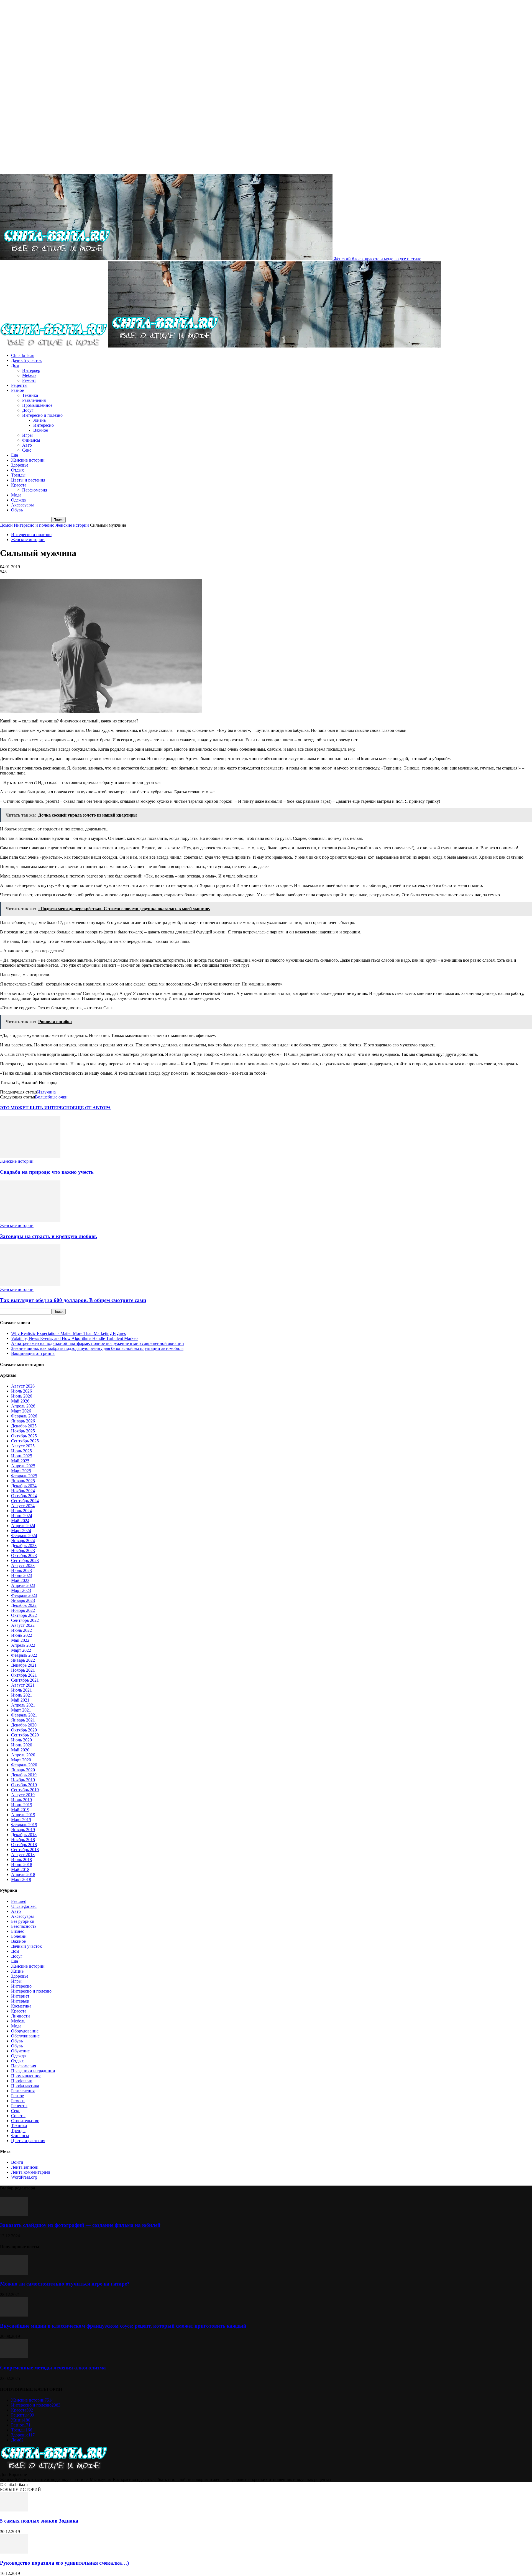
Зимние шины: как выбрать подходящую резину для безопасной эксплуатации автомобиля (97, 1348)
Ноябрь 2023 (23, 1551)
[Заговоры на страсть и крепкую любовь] (30, 1220)
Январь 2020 (23, 1770)
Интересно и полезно (42, 415)
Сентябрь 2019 (25, 1790)
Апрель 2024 (23, 1526)
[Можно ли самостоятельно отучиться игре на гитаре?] (14, 2273)
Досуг (28, 410)
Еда (15, 455)
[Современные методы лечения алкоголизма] (14, 2357)
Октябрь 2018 (24, 1845)
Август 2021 (23, 1685)
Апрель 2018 (23, 1874)
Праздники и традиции (33, 2071)
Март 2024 (21, 1531)
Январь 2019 (23, 1830)
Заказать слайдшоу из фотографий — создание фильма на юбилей (80, 2225)
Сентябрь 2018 (25, 1850)
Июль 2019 (21, 1800)
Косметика (21, 2006)
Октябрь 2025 (24, 1436)
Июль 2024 (21, 1511)
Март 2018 (21, 1879)
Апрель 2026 (23, 1406)
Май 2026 (20, 1401)
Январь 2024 (23, 1541)
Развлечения (34, 400)
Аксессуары (22, 505)
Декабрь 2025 (24, 1426)
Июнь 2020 (22, 1745)
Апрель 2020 (23, 1755)
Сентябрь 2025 (25, 1441)
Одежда (18, 500)
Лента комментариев (31, 2172)
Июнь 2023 (22, 1575)
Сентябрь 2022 (25, 1620)
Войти (17, 2162)
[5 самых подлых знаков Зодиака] (14, 2510)
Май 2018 (20, 1869)
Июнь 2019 (22, 1805)
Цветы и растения (28, 480)
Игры (27, 435)
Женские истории (28, 460)
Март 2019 (21, 1820)
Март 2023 (21, 1590)
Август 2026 (23, 1386)
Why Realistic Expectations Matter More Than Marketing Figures (68, 1333)
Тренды (18, 475)
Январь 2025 (23, 1481)
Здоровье (20, 465)
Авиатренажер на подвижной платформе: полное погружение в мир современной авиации (98, 1343)
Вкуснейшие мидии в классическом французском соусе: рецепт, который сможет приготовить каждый (123, 2326)
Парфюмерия (35, 490)
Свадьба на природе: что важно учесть (47, 1172)
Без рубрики (23, 1921)
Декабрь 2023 (24, 1546)
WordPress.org (24, 2177)
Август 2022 (23, 1625)
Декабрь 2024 (24, 1486)
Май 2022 (20, 1640)
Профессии (22, 2081)
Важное (41, 430)
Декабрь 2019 (24, 1775)
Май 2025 (20, 1461)
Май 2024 (20, 1521)
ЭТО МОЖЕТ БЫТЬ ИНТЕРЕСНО (36, 1108)
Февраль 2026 (24, 1416)
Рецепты (19, 385)
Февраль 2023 (24, 1595)
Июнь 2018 (22, 1865)
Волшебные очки (51, 1097)
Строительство (25, 2121)
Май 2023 (20, 1580)
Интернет (20, 1996)
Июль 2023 (21, 1570)
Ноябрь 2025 (23, 1431)
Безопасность (24, 1926)
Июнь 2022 (22, 1635)
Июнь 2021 (22, 1695)
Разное (17, 390)
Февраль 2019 (24, 1825)
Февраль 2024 (24, 1536)
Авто (27, 445)
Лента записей (25, 2167)
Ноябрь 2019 (23, 1780)
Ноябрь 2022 (23, 1610)
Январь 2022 (23, 1660)
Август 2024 (23, 1506)
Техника (30, 395)
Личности (21, 2016)
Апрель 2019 (23, 1815)
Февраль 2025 (24, 1476)
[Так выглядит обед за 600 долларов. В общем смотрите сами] (30, 1284)
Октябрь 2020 (24, 1730)
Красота (19, 485)
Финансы (31, 440)
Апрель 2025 (23, 1466)
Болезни (19, 1936)
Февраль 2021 (24, 1715)
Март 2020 (21, 1760)
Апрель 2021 (23, 1705)
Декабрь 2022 (24, 1605)
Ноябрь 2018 (23, 1840)
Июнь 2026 (22, 1396)
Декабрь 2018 (24, 1835)
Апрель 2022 (23, 1645)
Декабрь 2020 (24, 1725)
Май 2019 (20, 1810)
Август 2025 (23, 1446)
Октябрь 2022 (24, 1615)
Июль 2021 (21, 1690)
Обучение (20, 2051)
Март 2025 (21, 1471)
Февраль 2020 (24, 1765)
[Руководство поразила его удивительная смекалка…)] (14, 2552)
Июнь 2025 (22, 1456)
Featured (19, 1901)
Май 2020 (20, 1750)
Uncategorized (24, 1906)
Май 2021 (20, 1700)
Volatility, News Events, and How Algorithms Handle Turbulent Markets (75, 1338)
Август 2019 (23, 1795)
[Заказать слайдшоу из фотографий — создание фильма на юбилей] (14, 2215)
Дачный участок (26, 360)
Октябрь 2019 (24, 1785)
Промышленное (37, 405)
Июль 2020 (21, 1740)
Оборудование (25, 2031)
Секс (27, 450)
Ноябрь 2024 (23, 1491)
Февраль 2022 (24, 1655)
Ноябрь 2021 (23, 1670)
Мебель (29, 375)
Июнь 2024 (22, 1516)
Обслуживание (25, 2036)
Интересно (44, 425)
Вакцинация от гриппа (33, 1353)
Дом (15, 365)
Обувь (17, 510)
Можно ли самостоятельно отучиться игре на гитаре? (65, 2284)
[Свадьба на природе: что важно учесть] (30, 1156)
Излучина (46, 1092)
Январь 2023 (23, 1600)
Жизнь (39, 420)
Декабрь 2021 (24, 1665)
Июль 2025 (21, 1451)
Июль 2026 (21, 1391)
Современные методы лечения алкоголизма (53, 2368)
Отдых (17, 470)
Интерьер (31, 370)
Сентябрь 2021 (25, 1680)
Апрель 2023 (23, 1585)
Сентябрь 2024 (25, 1501)
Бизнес (18, 1931)
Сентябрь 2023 (25, 1560)
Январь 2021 (23, 1720)
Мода (16, 495)
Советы (18, 2116)
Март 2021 (21, 1710)
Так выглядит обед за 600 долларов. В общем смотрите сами (73, 1300)
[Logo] (54, 346)
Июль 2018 (21, 1860)
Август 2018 (23, 1855)
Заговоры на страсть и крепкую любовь (48, 1236)
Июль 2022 (21, 1630)
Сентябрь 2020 (25, 1735)
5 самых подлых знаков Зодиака (39, 2521)
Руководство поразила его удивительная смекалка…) (64, 2563)
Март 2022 (21, 1650)
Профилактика (25, 2086)
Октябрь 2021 (24, 1675)
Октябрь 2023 (24, 1555)
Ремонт (29, 380)
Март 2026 (21, 1411)
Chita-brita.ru (23, 355)
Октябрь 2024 (24, 1496)
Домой (6, 525)
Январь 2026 (23, 1421)
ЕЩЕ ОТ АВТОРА (92, 1108)
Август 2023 (23, 1565)
